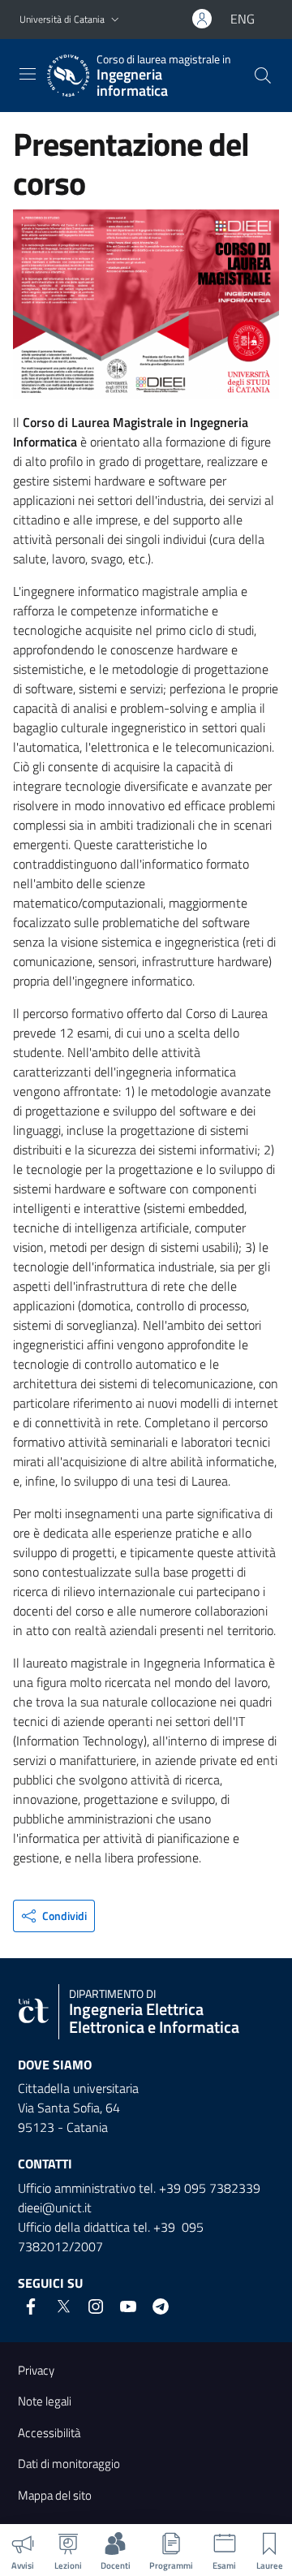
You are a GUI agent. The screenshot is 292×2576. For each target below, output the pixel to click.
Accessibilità (49, 2433)
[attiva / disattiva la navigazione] (28, 74)
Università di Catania (62, 19)
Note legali (45, 2401)
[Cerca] (263, 76)
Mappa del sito (55, 2495)
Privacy (36, 2370)
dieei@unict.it (55, 2207)
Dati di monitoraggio (69, 2464)
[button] (115, 20)
